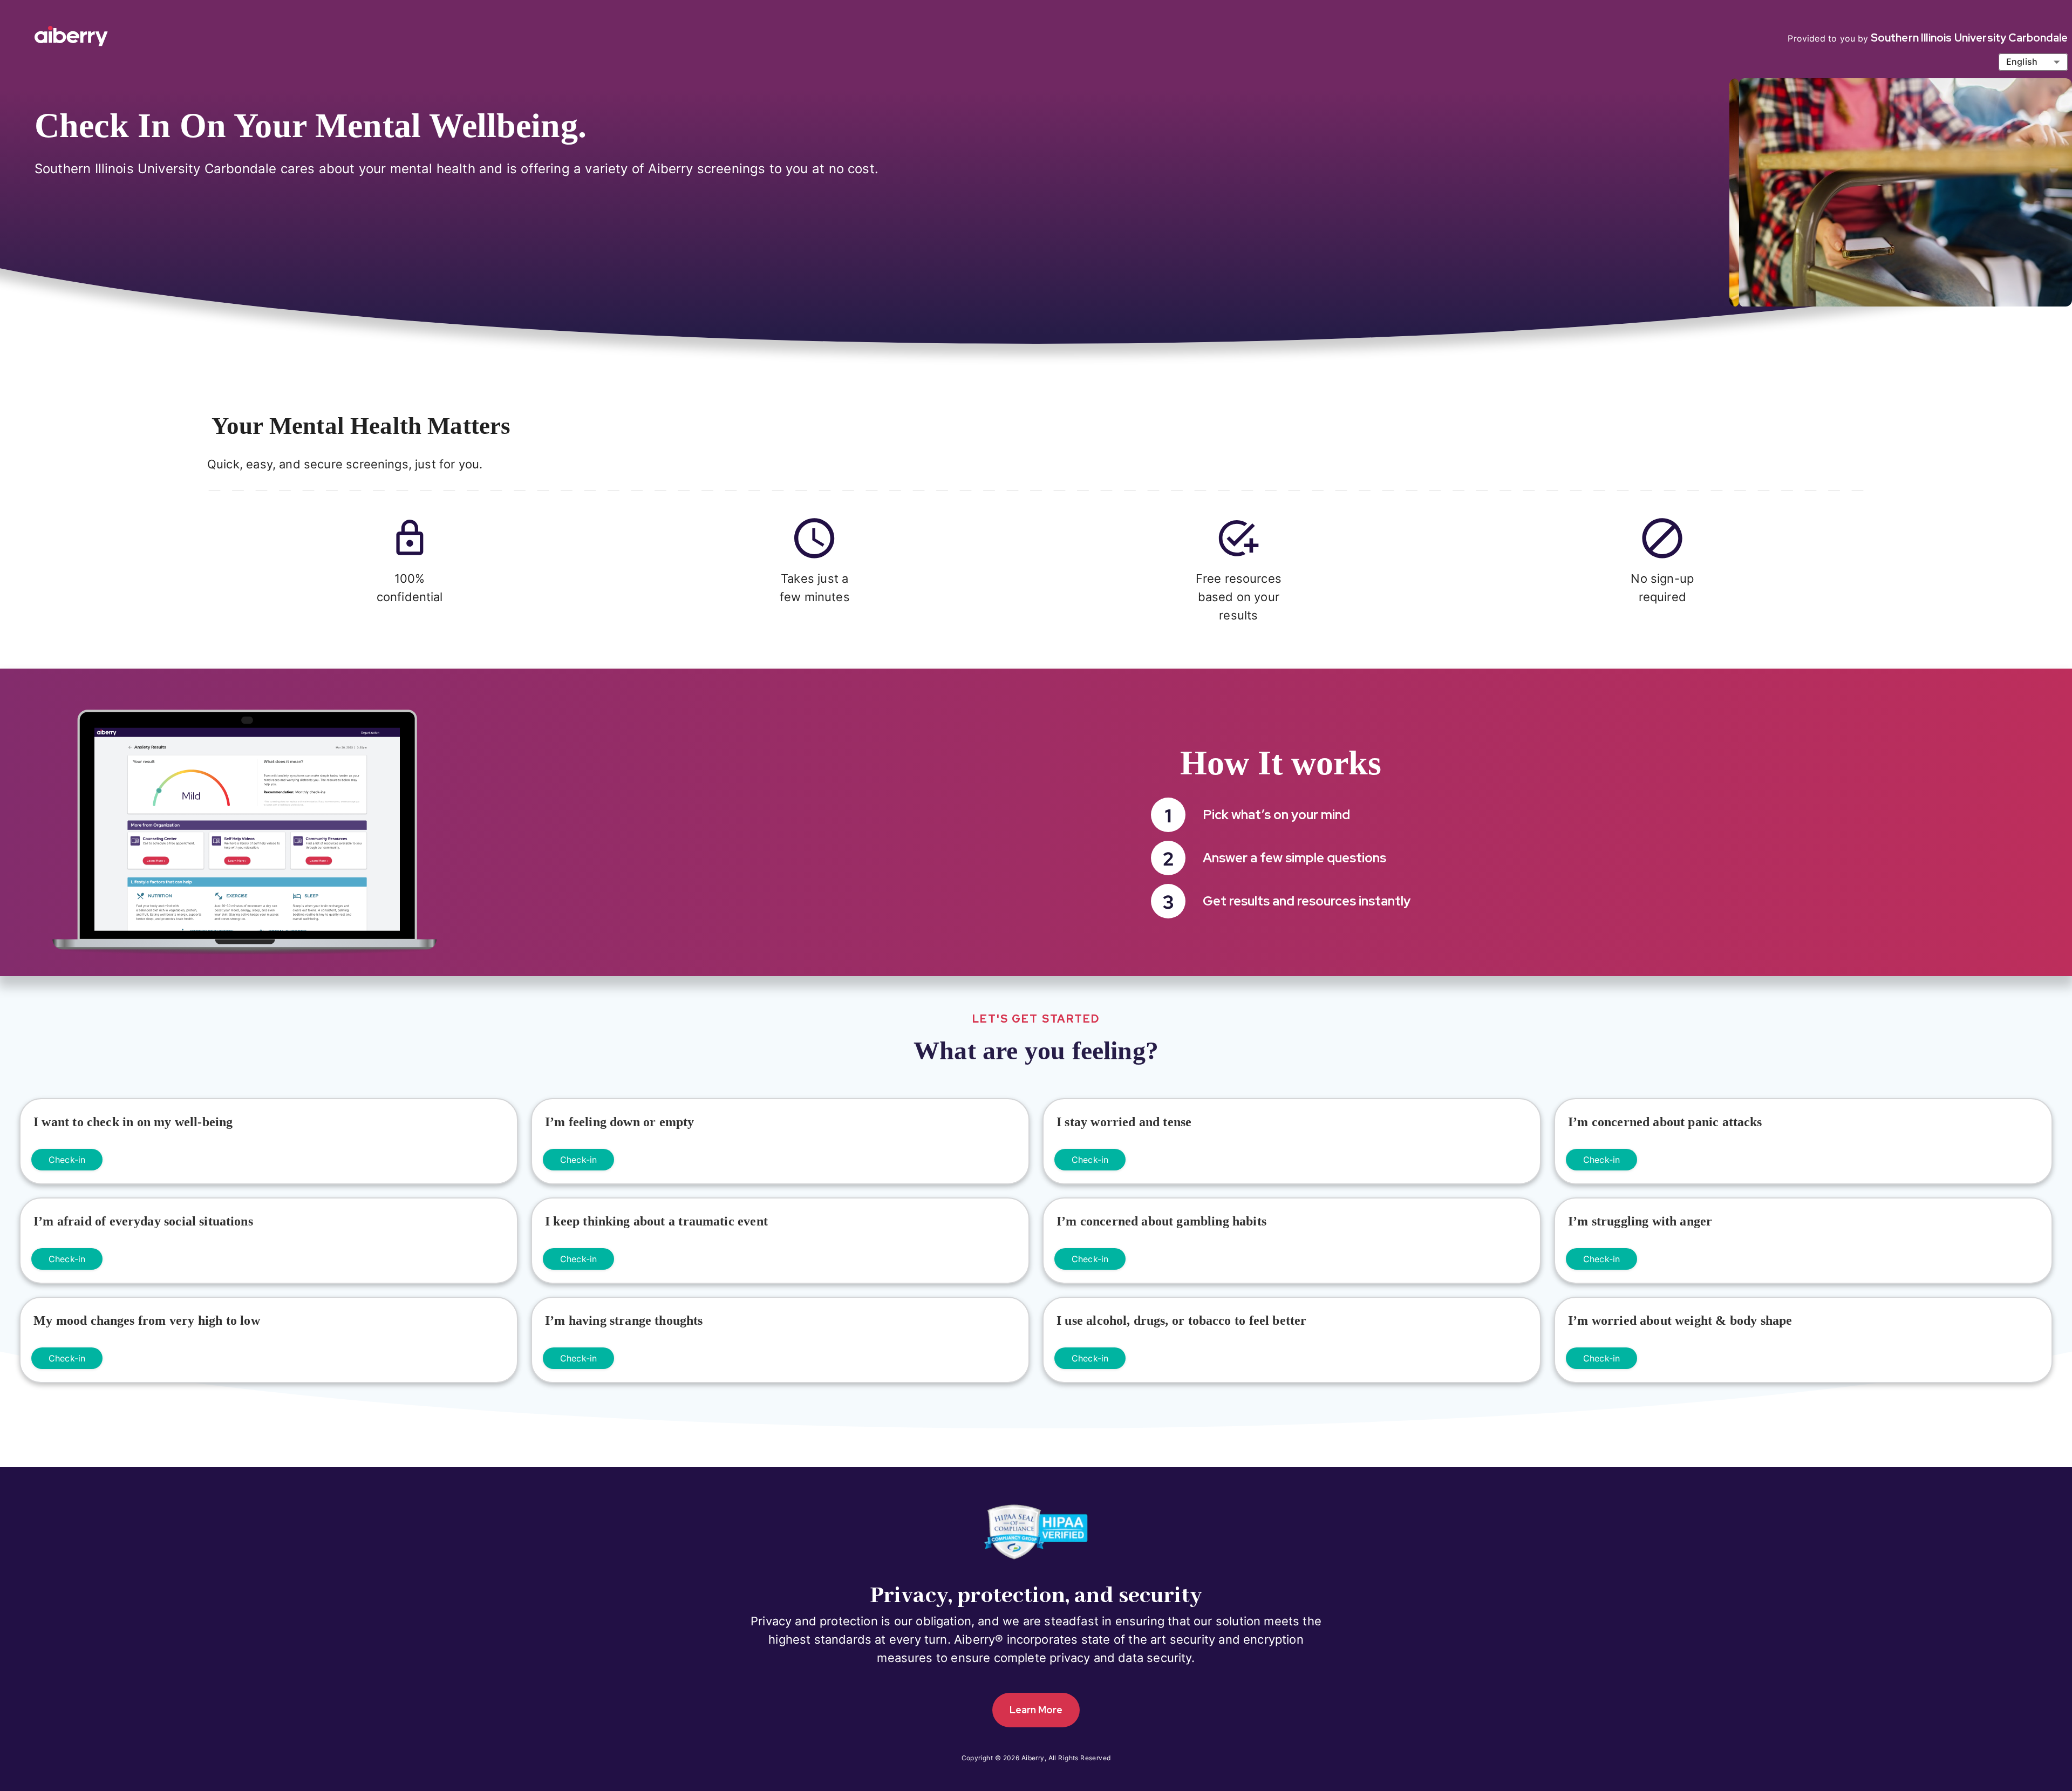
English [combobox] (2022, 62)
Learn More (1036, 1710)
